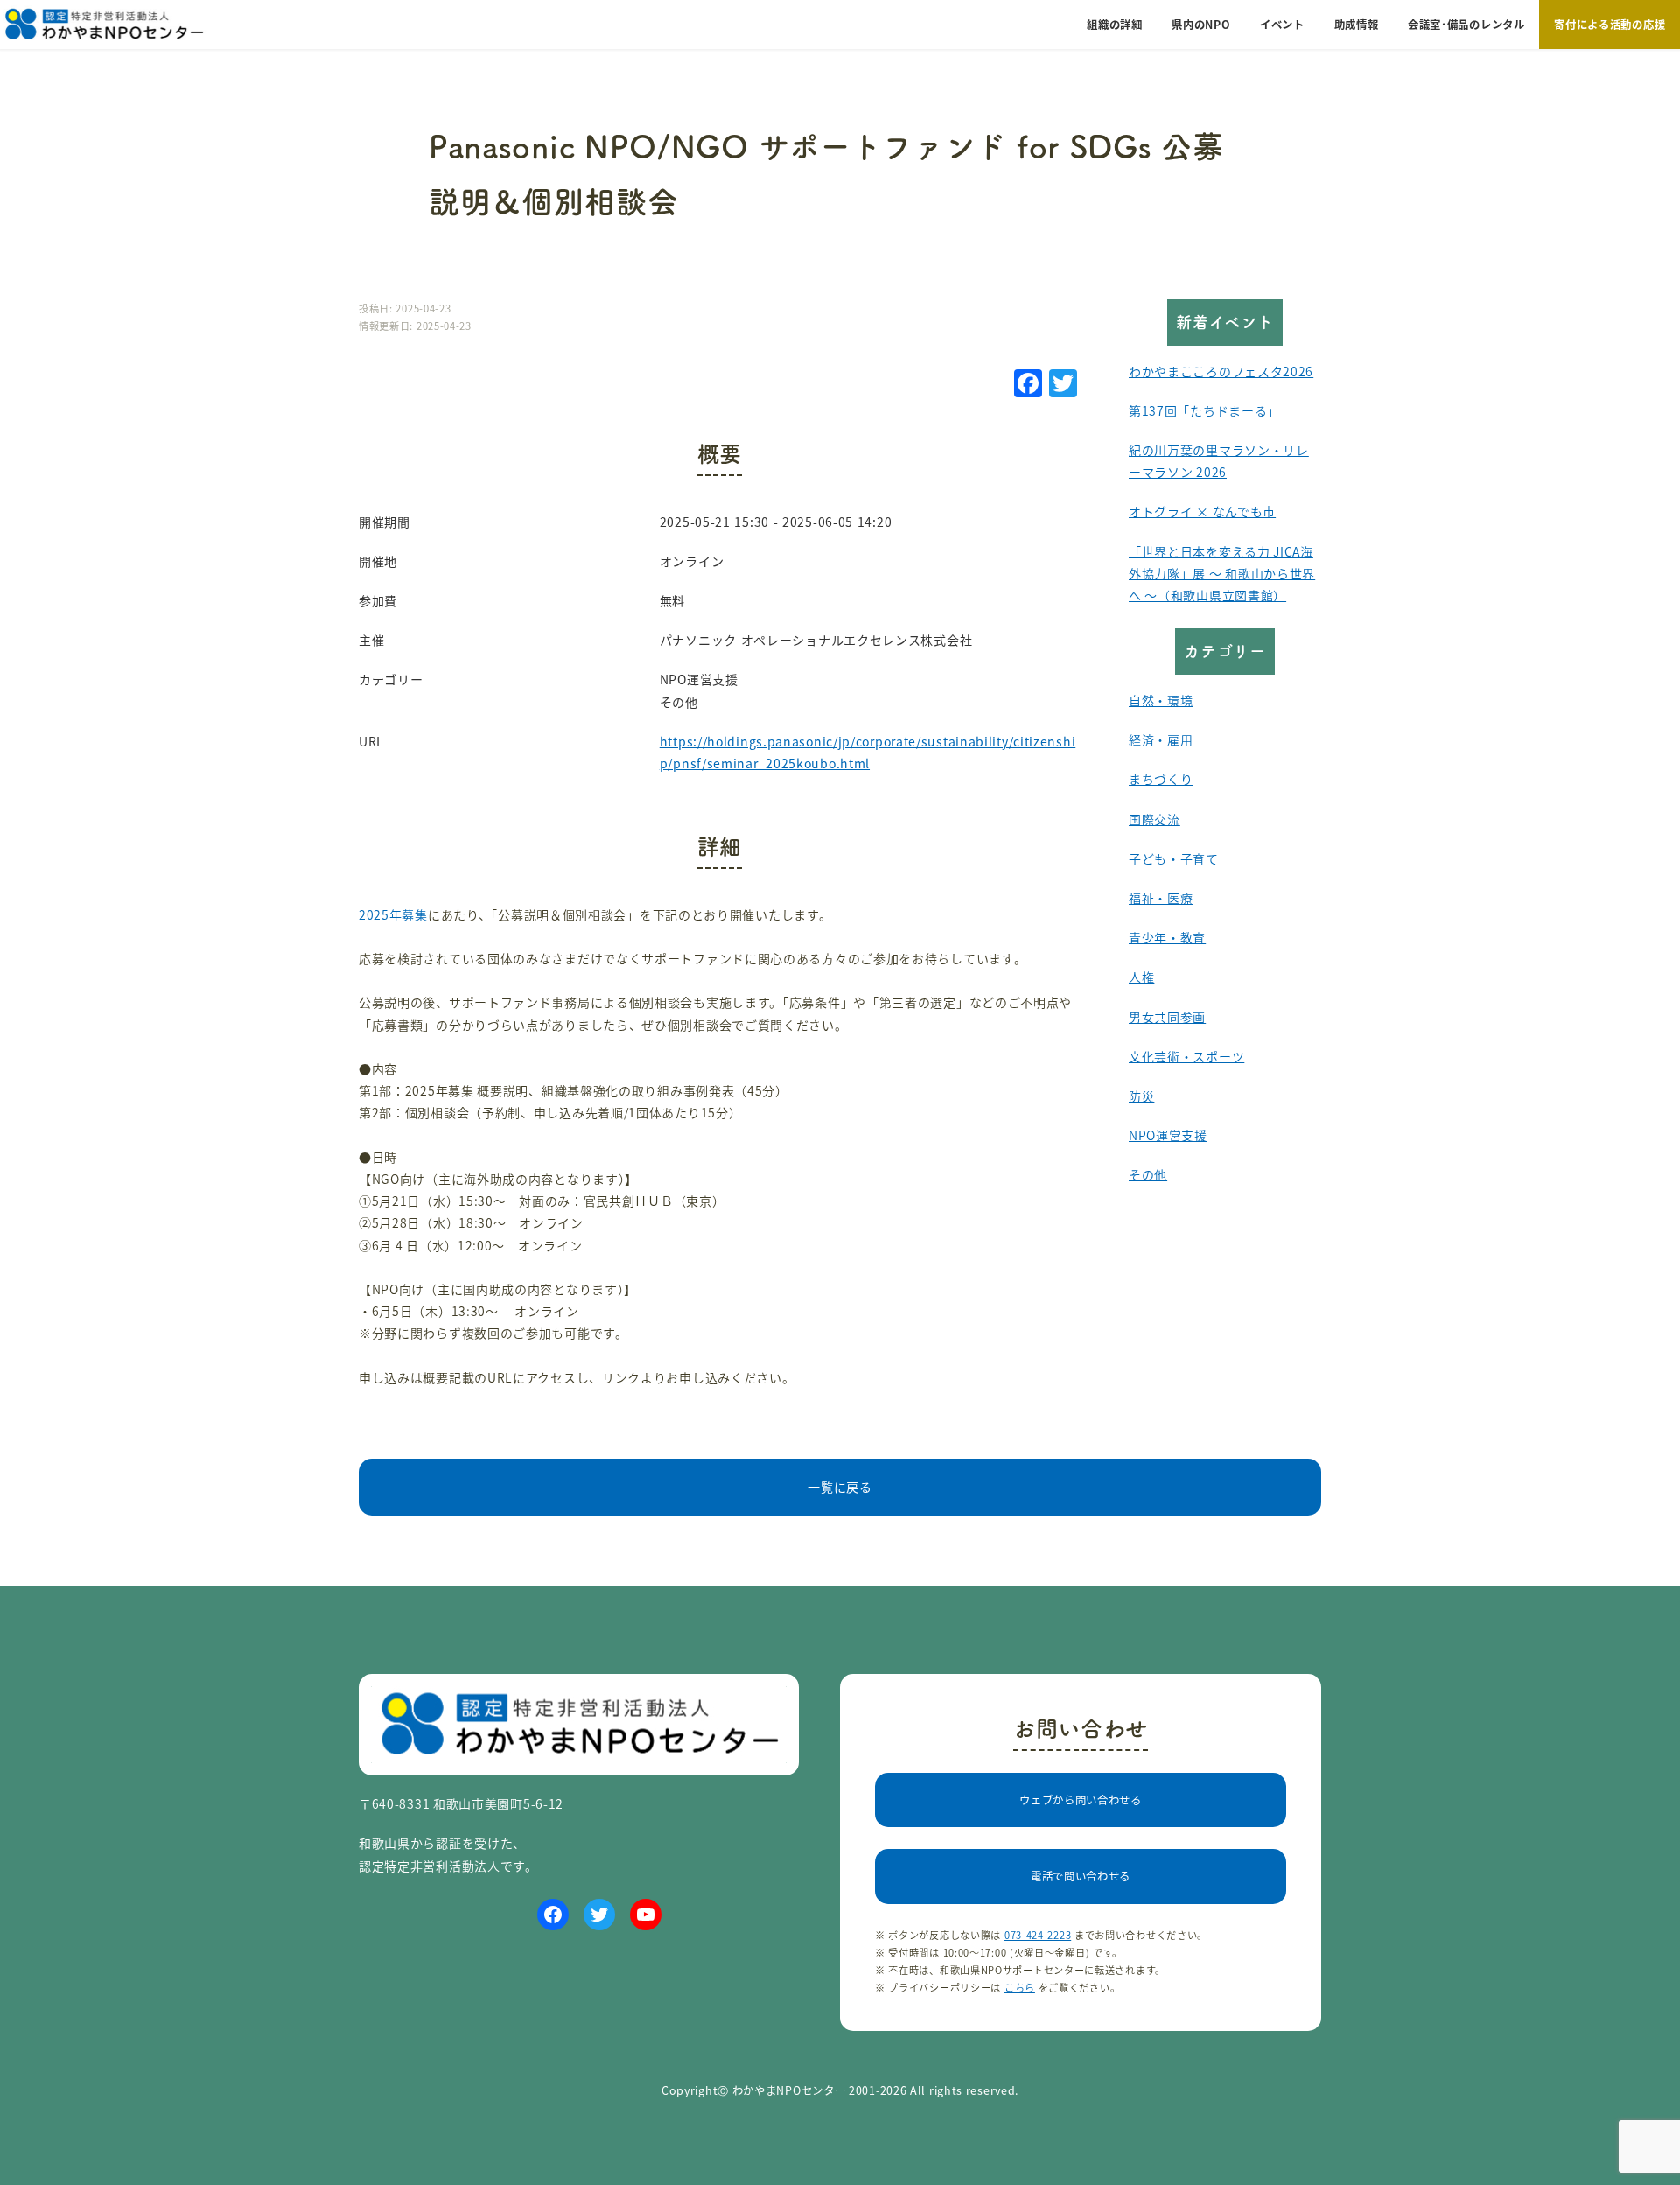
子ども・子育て (1174, 858)
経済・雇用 (1161, 739)
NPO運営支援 (1168, 1135)
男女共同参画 (1167, 1017)
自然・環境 (1161, 700)
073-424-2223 (1038, 1935)
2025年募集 (393, 914)
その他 (1148, 1174)
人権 (1141, 977)
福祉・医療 (1161, 898)
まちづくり (1161, 779)
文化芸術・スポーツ (1186, 1056)
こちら (1020, 1987)
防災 (1141, 1096)
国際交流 (1155, 819)
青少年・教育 (1167, 937)
